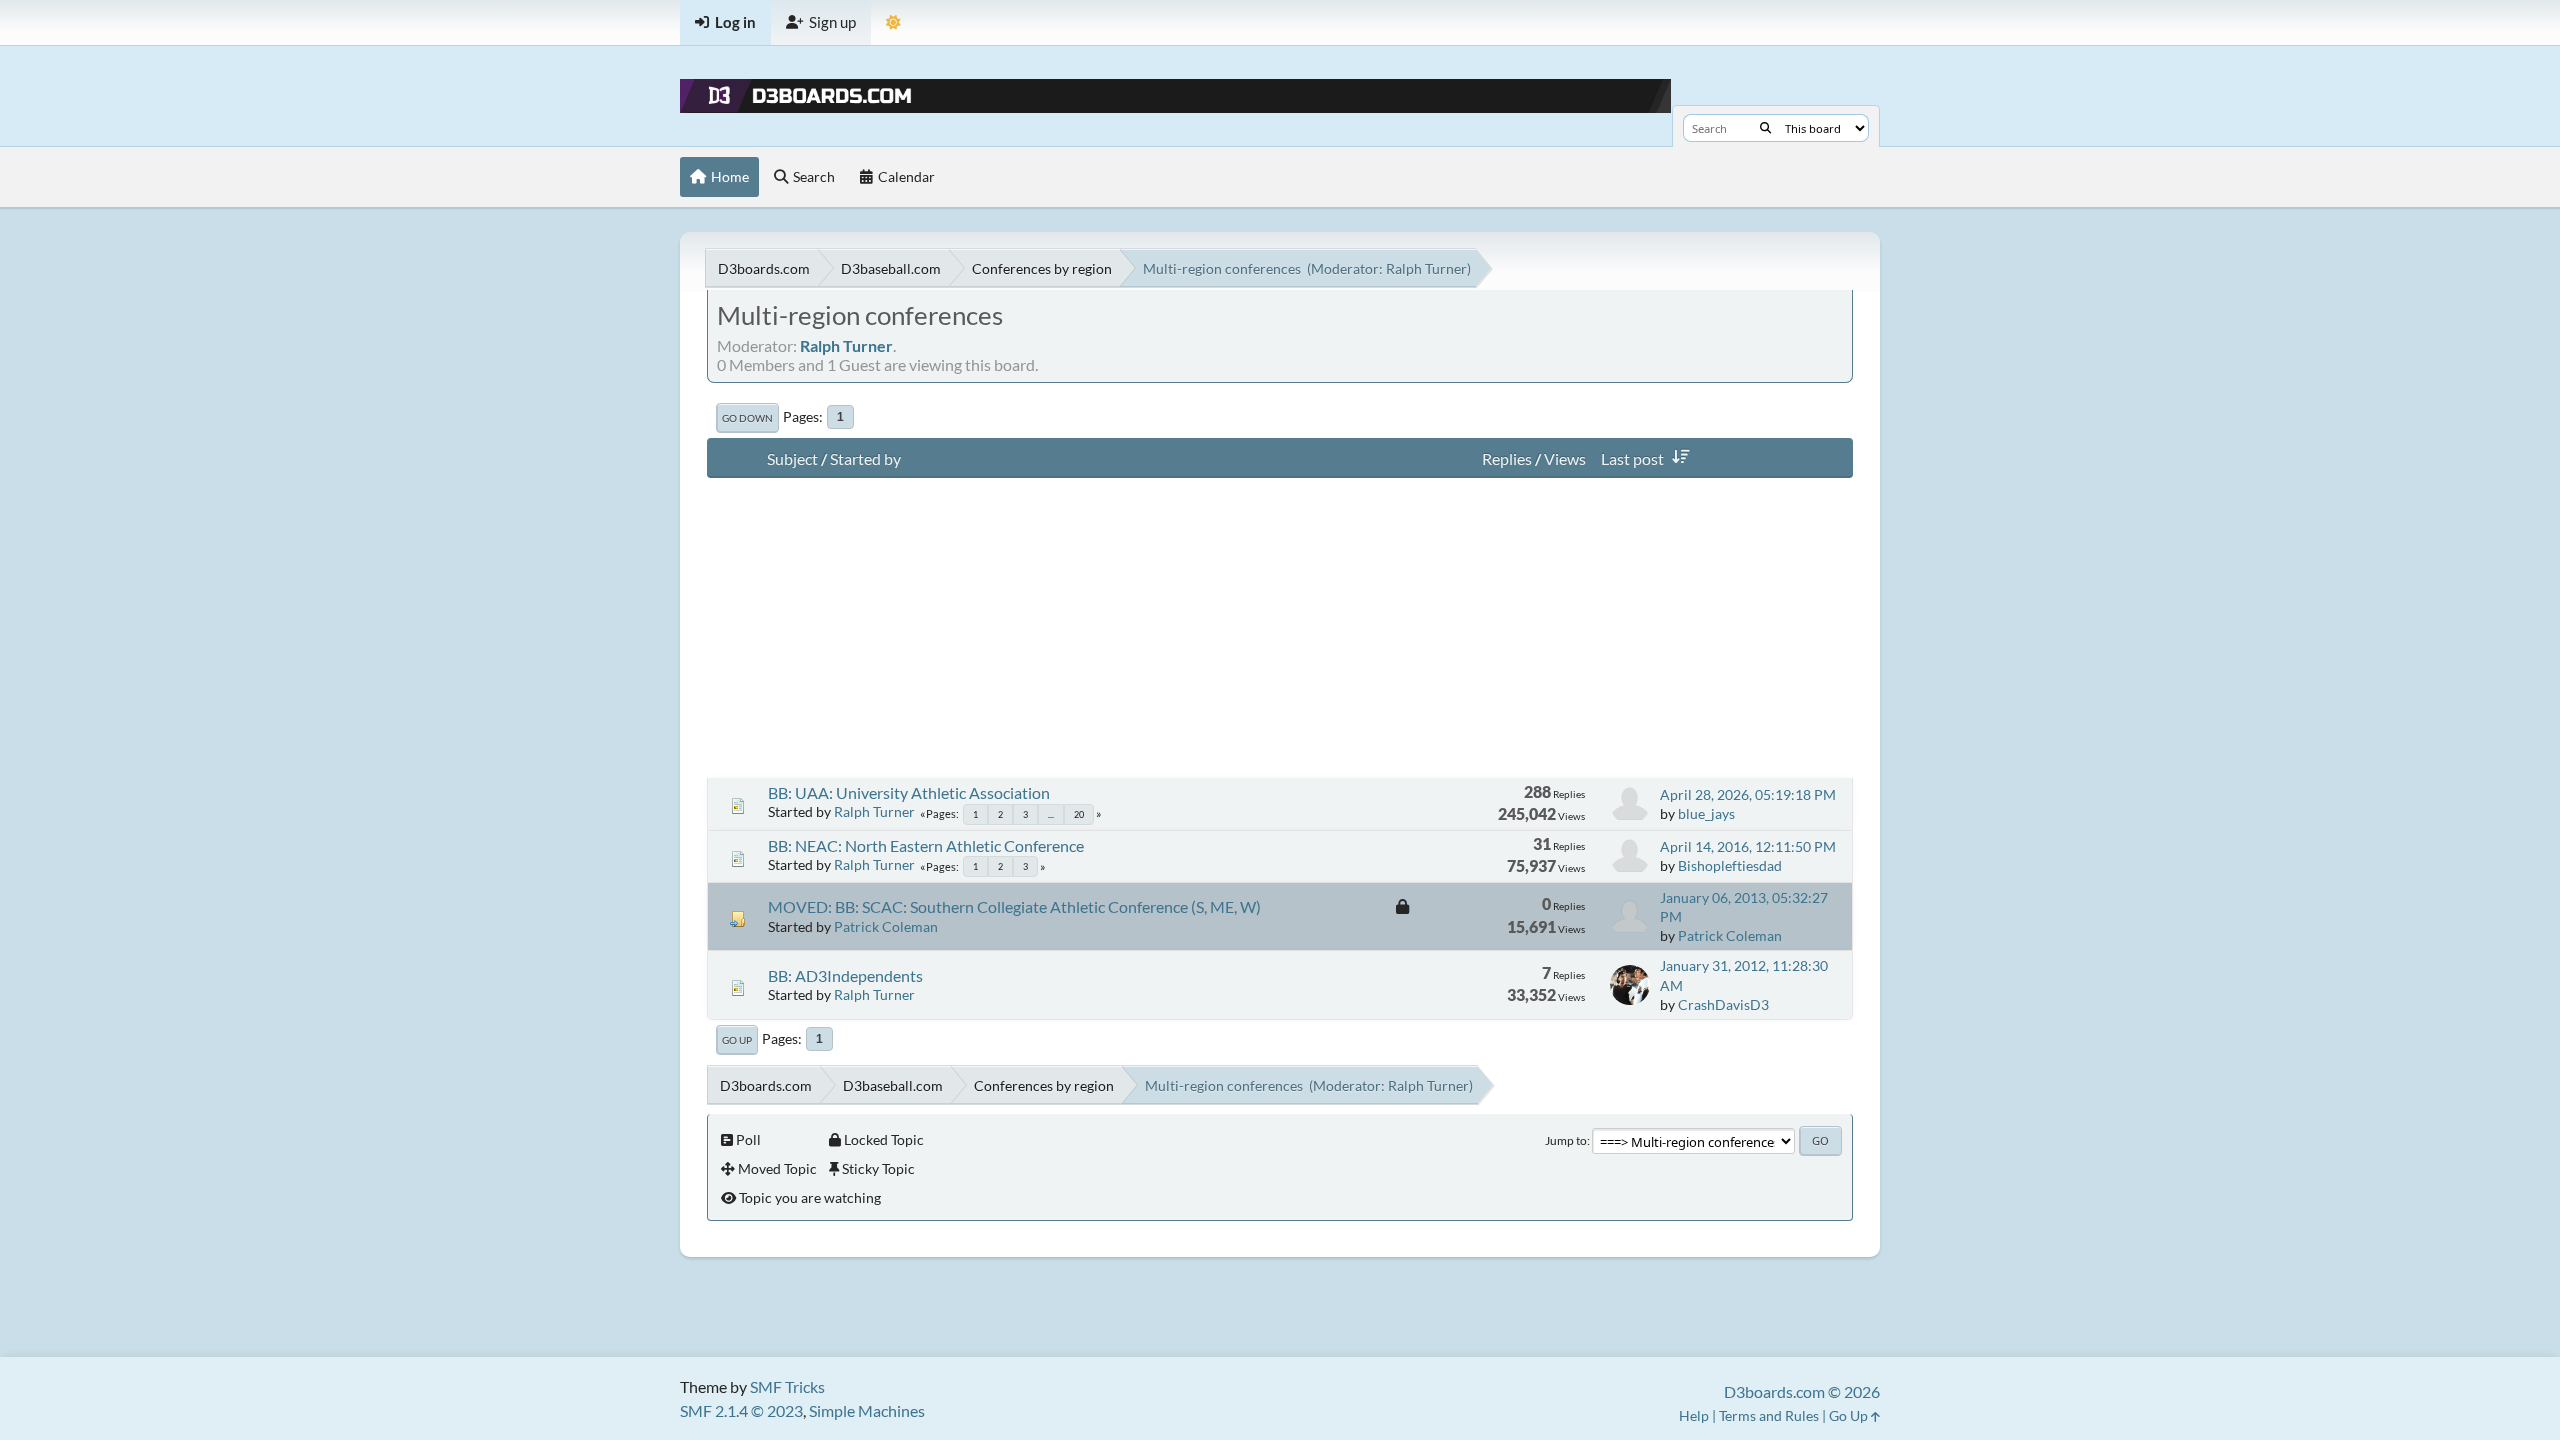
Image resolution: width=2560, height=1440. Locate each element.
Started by (865, 458)
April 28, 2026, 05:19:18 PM (1748, 794)
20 (1079, 814)
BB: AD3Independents (845, 975)
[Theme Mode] (893, 22)
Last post (1632, 458)
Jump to (1566, 1140)
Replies (1507, 458)
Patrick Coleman (886, 926)
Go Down (747, 418)
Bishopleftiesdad (1730, 865)
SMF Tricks (787, 1386)
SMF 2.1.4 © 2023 (741, 1410)
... (1051, 814)
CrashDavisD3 (1723, 1004)
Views (1565, 458)
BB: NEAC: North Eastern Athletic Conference (926, 845)
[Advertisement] (1280, 628)
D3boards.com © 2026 (1802, 1391)
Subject (792, 458)
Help (1694, 1415)
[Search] (1765, 128)
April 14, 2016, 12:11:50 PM (1748, 846)
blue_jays (1706, 813)
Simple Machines (867, 1410)
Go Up (737, 1040)
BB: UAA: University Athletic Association (909, 792)
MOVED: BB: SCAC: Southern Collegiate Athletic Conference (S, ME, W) (1014, 906)
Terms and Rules (1769, 1415)
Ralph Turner (1426, 268)
